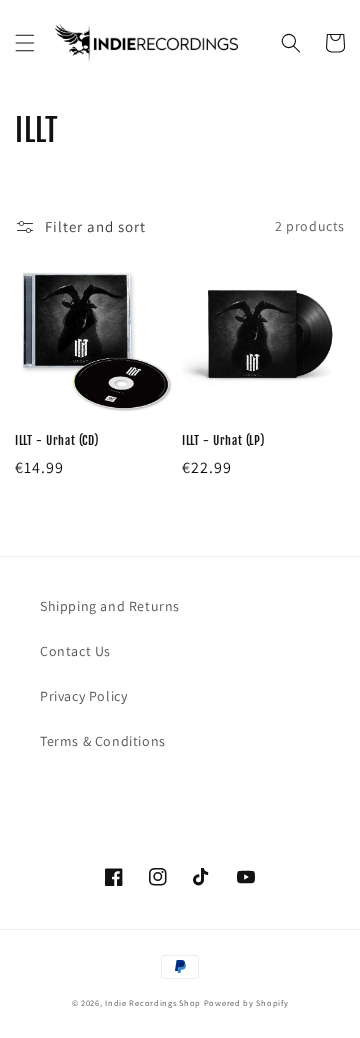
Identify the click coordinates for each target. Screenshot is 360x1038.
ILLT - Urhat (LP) (223, 440)
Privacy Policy (83, 696)
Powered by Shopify (246, 1002)
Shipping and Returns (110, 606)
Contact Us (75, 651)
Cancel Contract (121, 789)
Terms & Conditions (103, 741)
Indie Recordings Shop (153, 1002)
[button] (25, 43)
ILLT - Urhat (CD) (56, 440)
